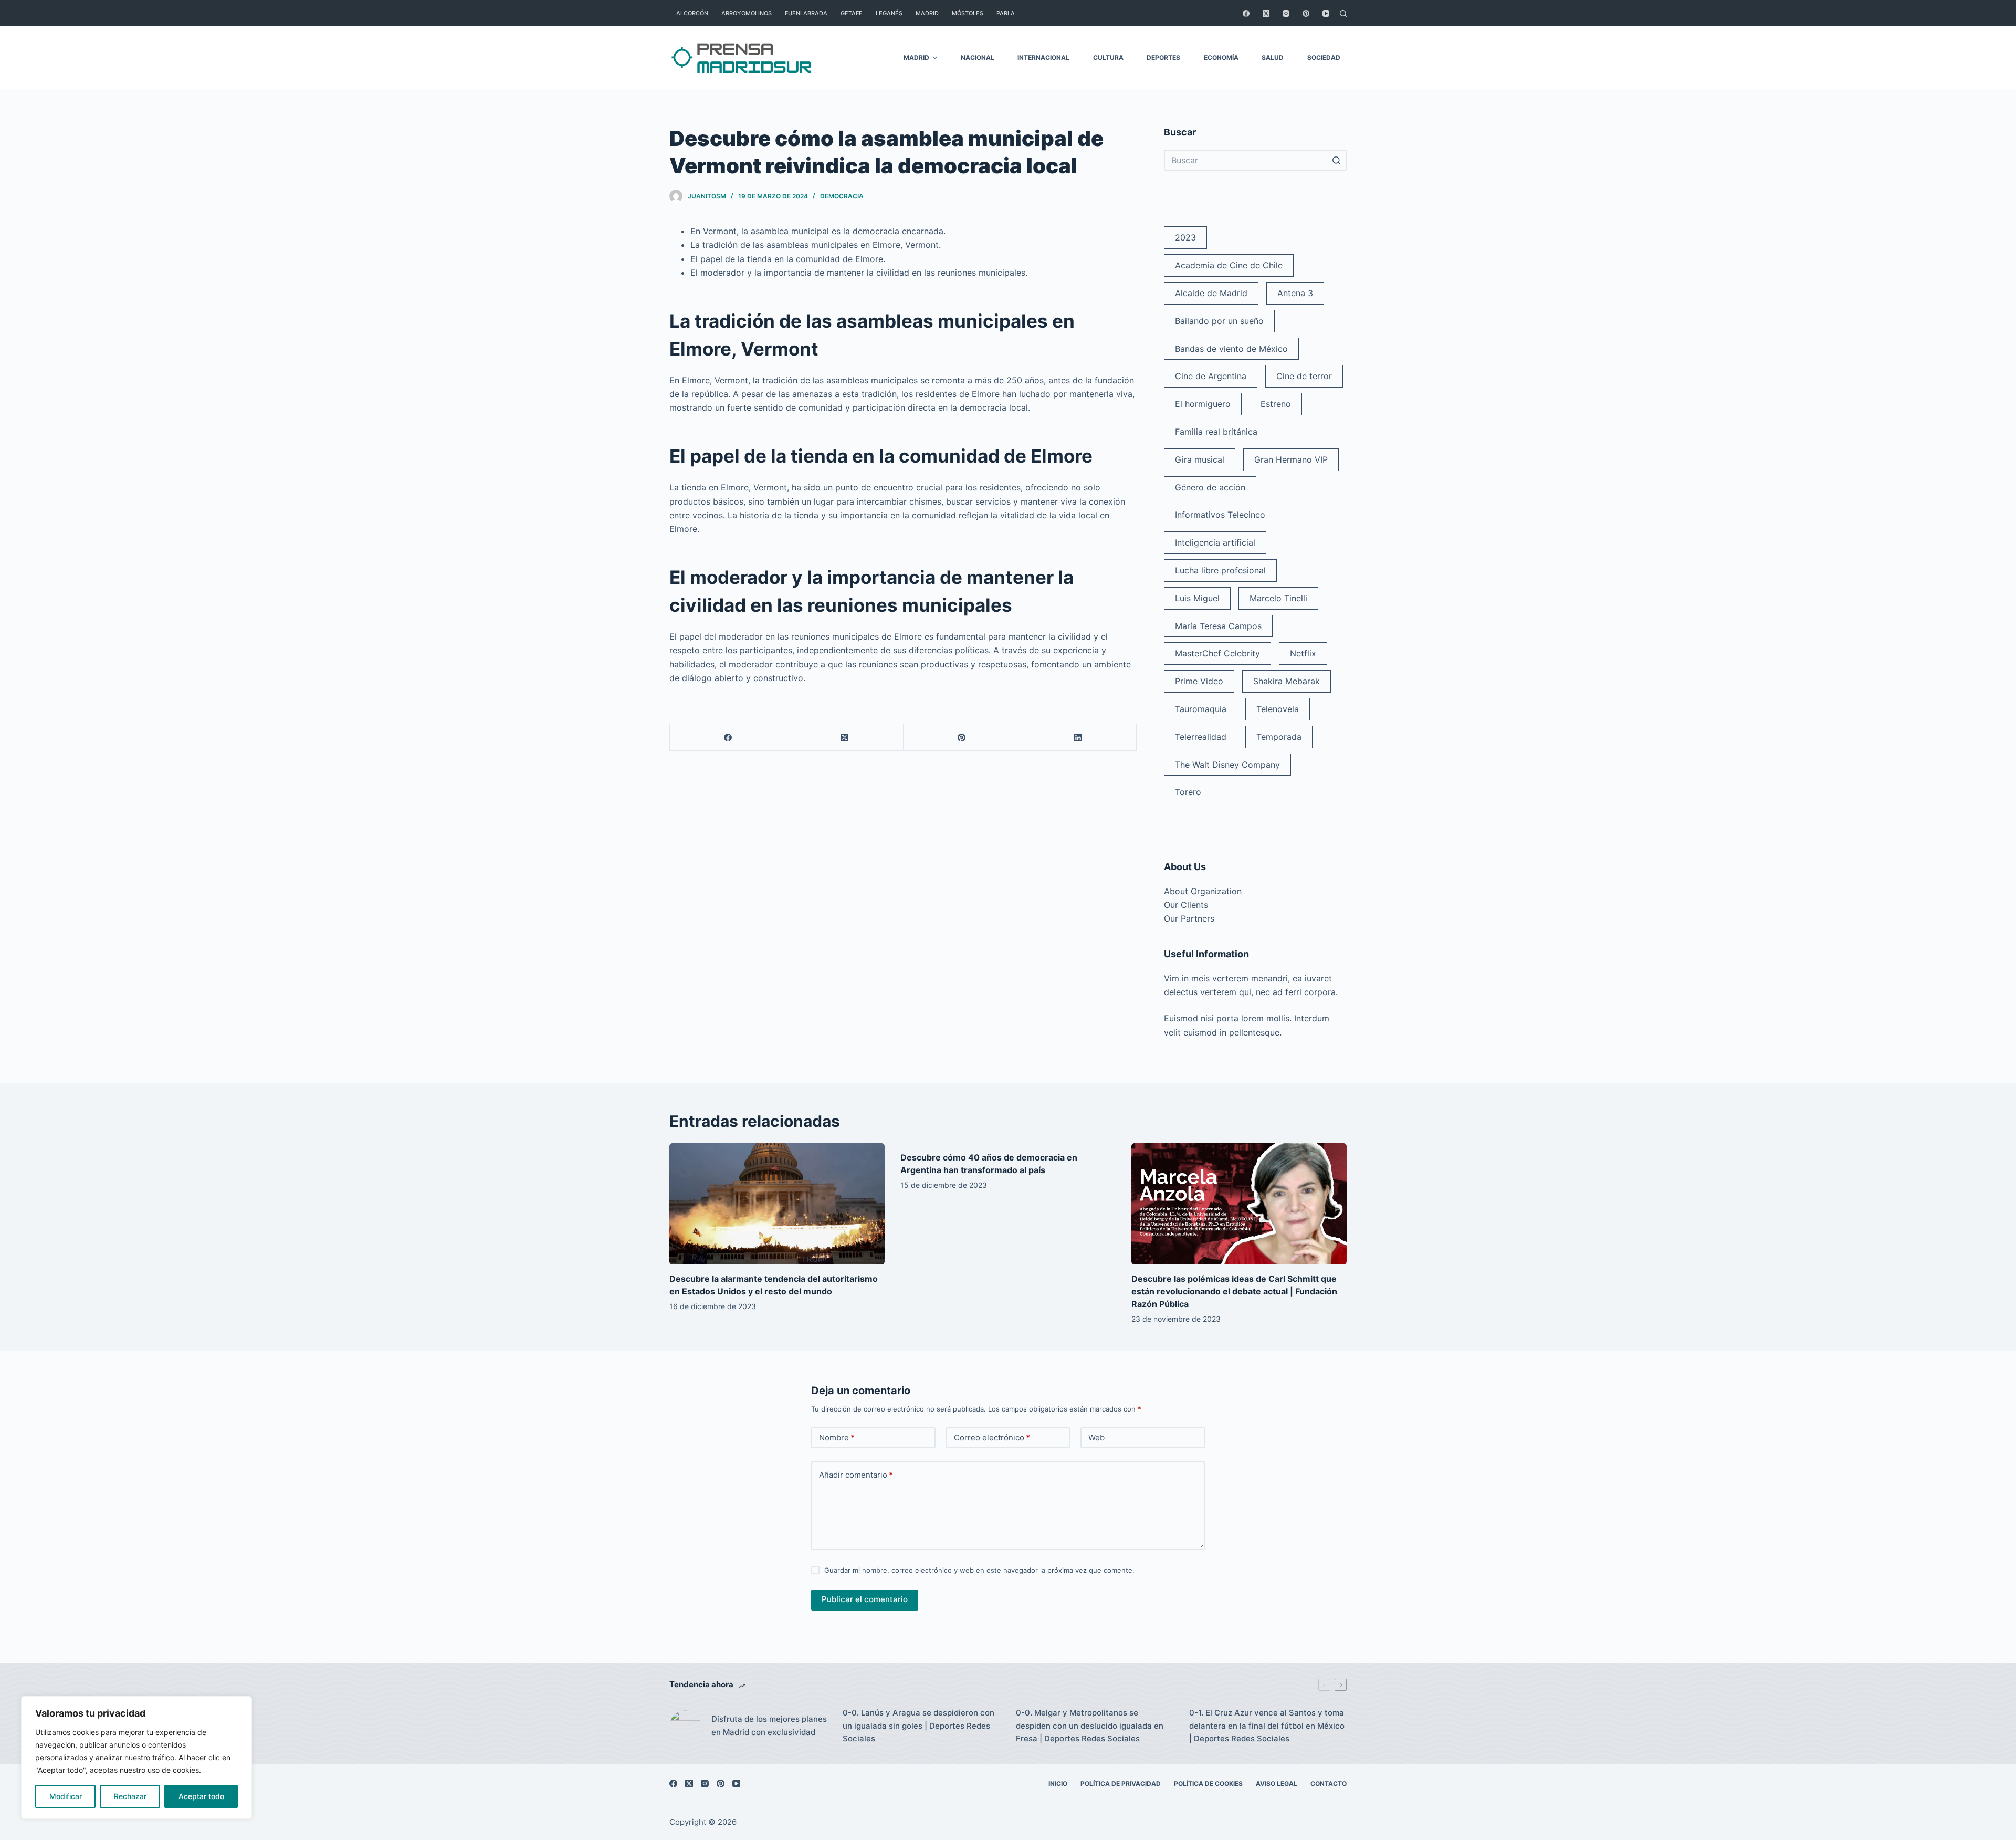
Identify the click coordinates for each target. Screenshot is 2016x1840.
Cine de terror (1304, 376)
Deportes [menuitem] (1163, 57)
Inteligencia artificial (1215, 542)
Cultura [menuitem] (1108, 57)
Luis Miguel (1197, 598)
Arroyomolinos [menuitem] (747, 13)
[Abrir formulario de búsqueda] (1343, 13)
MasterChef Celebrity (1217, 653)
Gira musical (1200, 459)
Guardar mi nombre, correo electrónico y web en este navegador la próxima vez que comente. (979, 1570)
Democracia (842, 196)
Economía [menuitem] (1221, 57)
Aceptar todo (201, 1796)
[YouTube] (1326, 13)
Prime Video (1199, 681)
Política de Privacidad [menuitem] (1121, 1784)
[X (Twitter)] (1266, 13)
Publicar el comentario (865, 1599)
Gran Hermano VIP (1291, 459)
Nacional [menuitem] (978, 57)
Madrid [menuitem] (927, 13)
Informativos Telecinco (1220, 515)
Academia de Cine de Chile (1229, 265)
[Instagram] (1286, 13)
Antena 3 (1295, 293)
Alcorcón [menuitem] (692, 13)
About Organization (1203, 891)
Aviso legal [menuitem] (1277, 1784)
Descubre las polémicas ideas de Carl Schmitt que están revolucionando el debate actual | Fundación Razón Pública (1234, 1291)
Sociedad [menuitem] (1324, 57)
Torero (1188, 792)
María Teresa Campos (1218, 626)
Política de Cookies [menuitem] (1208, 1784)
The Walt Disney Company (1227, 765)
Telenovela (1278, 709)
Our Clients (1186, 905)
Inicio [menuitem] (1058, 1784)
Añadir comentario (856, 1475)
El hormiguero (1203, 404)
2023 (1185, 237)
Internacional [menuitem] (1043, 57)
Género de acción (1210, 487)
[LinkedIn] (1078, 738)
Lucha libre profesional (1220, 570)
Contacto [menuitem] (1329, 1784)
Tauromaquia (1201, 709)
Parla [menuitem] (1006, 13)
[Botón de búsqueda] (1336, 160)
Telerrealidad (1201, 737)
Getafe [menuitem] (852, 13)
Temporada (1279, 737)
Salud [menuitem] (1273, 57)
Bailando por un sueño (1219, 321)
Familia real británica (1216, 432)
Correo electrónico (992, 1437)
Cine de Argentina (1211, 376)
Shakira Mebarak (1287, 681)
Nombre (837, 1437)
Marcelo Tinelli (1278, 598)
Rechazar (130, 1796)
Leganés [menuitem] (889, 13)
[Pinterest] (1306, 13)
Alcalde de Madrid (1211, 293)
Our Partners (1189, 918)
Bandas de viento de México (1231, 349)
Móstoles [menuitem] (968, 13)
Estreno (1276, 404)
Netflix (1303, 653)
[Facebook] (1246, 13)
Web (1096, 1437)
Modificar (66, 1796)
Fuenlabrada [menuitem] (806, 13)
